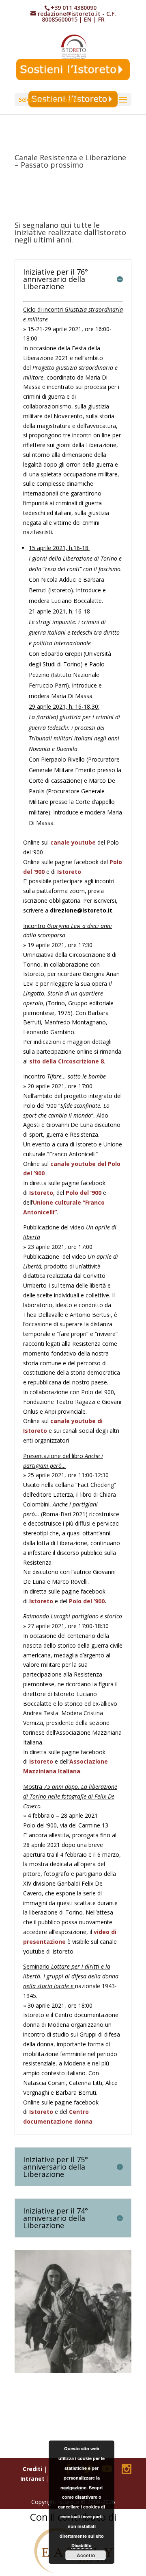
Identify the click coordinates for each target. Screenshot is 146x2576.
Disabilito (82, 2545)
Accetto (86, 2555)
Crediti (32, 2469)
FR (101, 19)
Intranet (32, 2479)
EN (88, 19)
